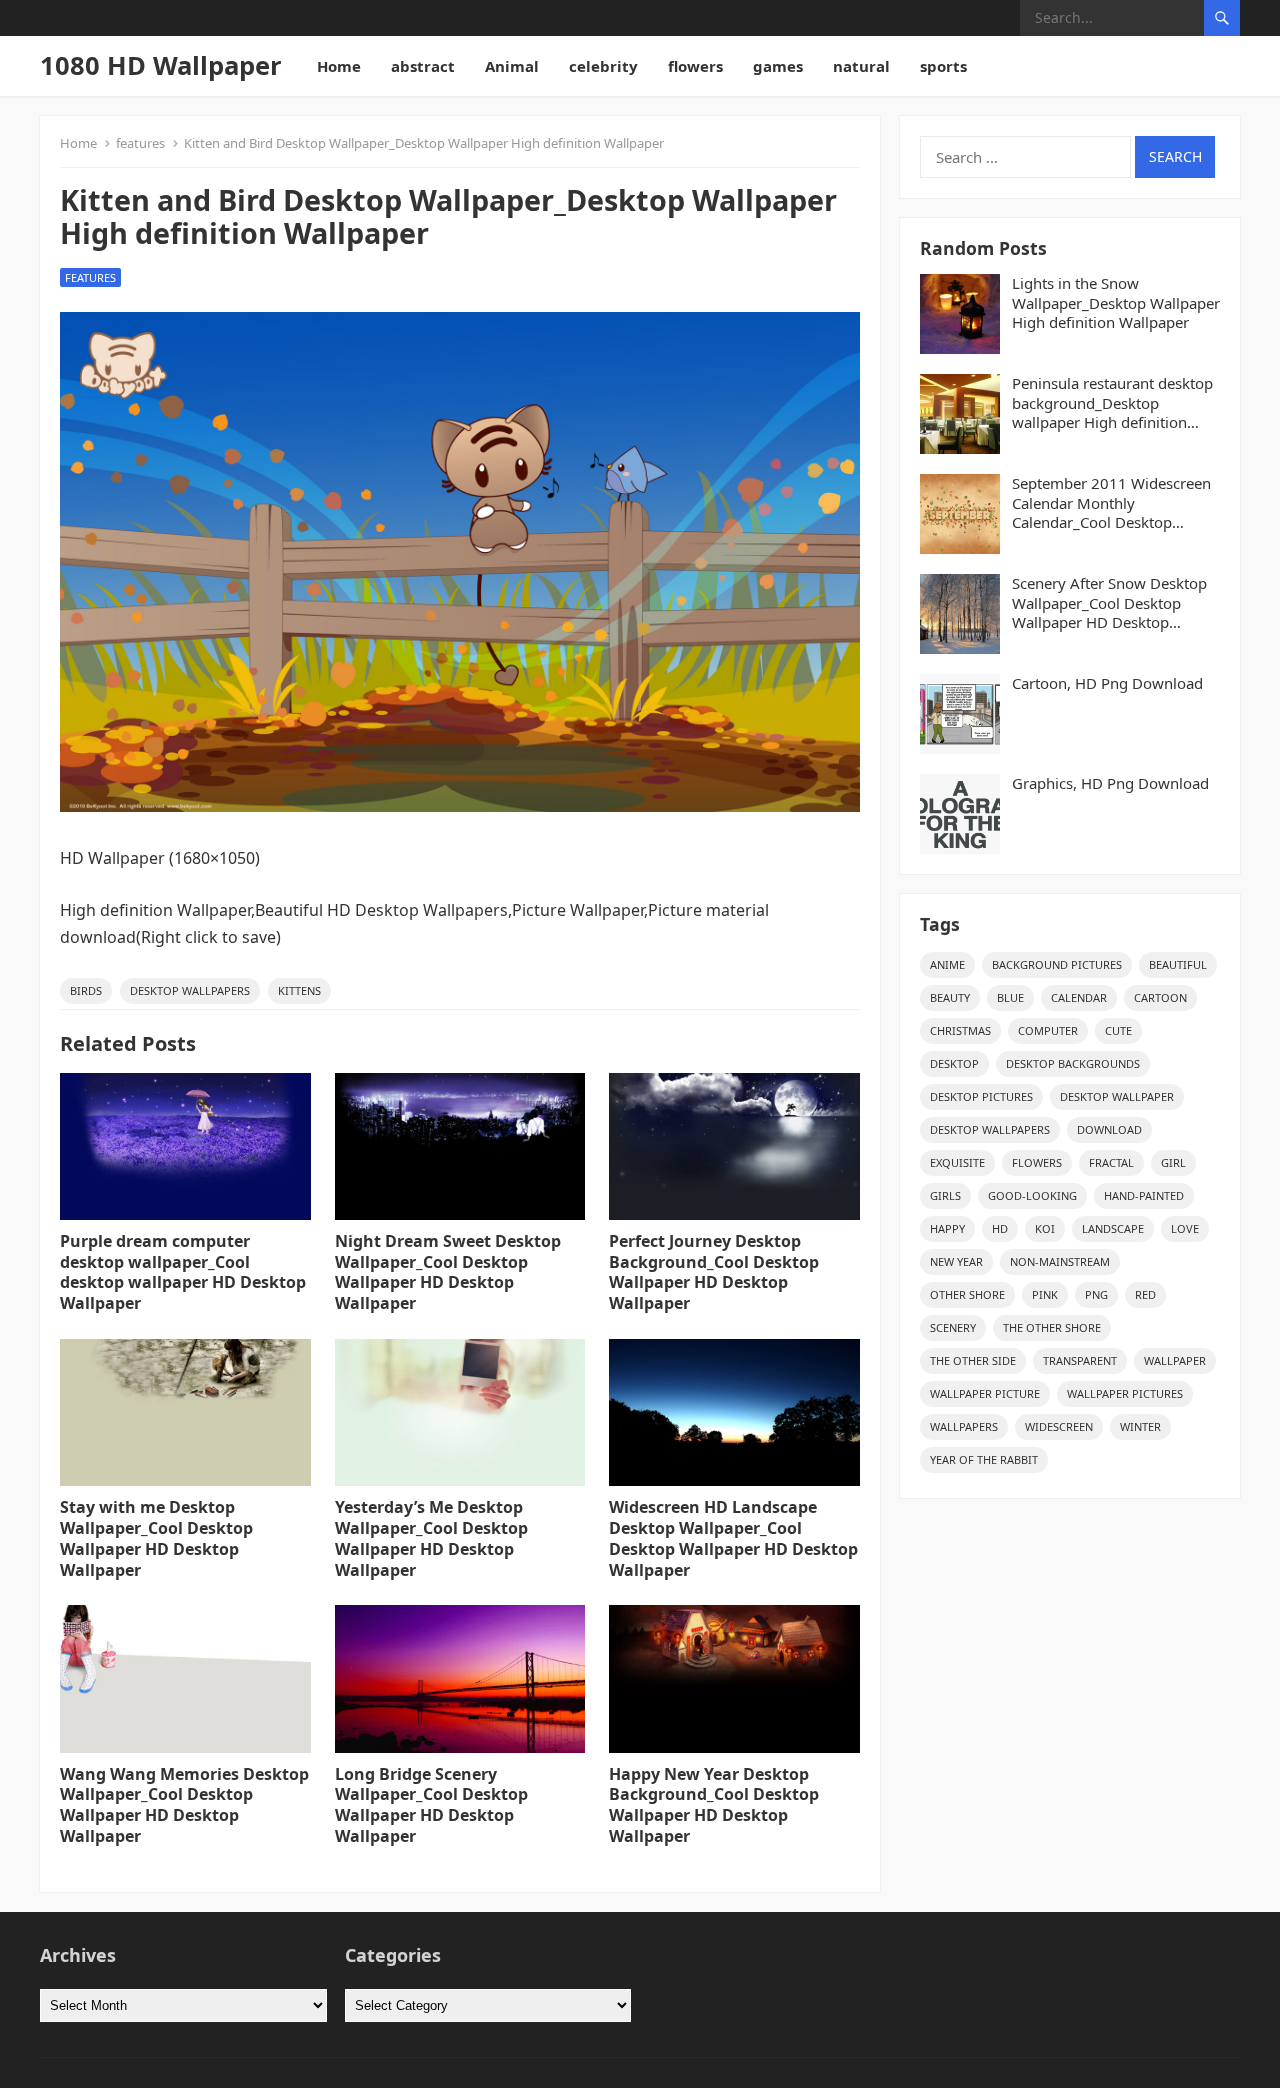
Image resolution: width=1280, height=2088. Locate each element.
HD (1000, 1228)
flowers (695, 66)
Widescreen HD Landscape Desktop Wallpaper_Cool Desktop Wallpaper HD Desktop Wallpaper (733, 1538)
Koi (1045, 1228)
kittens (299, 990)
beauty (950, 997)
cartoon (1160, 997)
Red (1145, 1294)
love (1185, 1228)
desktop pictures (981, 1096)
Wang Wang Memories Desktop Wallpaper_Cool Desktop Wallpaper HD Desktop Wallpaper (184, 1805)
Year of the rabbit (984, 1459)
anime (947, 964)
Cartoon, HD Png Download (1107, 683)
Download (1109, 1129)
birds (86, 990)
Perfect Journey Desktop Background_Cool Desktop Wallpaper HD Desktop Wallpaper (714, 1272)
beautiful (1178, 964)
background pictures (1057, 964)
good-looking (1032, 1195)
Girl (1173, 1162)
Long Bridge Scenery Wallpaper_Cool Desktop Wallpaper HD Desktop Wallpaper (431, 1805)
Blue (1010, 997)
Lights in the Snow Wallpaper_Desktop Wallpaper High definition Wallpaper (1116, 303)
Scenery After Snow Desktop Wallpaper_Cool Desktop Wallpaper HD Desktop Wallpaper (1109, 603)
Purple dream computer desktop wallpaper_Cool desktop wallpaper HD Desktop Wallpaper (183, 1272)
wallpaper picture (985, 1393)
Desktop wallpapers (190, 990)
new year (956, 1261)
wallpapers (964, 1426)
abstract (423, 66)
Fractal (1111, 1162)
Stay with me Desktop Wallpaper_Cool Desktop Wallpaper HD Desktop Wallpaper (156, 1538)
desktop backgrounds (1073, 1063)
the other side (973, 1360)
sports (943, 66)
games (778, 66)
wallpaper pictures (1125, 1393)
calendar (1079, 997)
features (140, 143)
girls (945, 1195)
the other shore (1052, 1327)
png (1096, 1294)
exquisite (957, 1162)
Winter (1140, 1426)
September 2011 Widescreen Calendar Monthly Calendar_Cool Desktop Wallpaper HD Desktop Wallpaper (1111, 503)
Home (339, 66)
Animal (512, 66)
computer (1048, 1030)
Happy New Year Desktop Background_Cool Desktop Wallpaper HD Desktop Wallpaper (714, 1805)
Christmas (960, 1030)
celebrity (603, 66)
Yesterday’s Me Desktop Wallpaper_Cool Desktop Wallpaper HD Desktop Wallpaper (431, 1538)
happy (947, 1228)
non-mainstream (1060, 1261)
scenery (953, 1327)
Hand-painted (1144, 1195)
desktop (954, 1063)
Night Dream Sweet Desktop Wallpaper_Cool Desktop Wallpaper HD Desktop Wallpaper (448, 1272)
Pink (1045, 1294)
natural (861, 66)
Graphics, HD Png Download (1110, 783)
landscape (1113, 1228)
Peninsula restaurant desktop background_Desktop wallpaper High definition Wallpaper (1112, 403)
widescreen (1059, 1426)
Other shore (967, 1294)
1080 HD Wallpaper (161, 65)
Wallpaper (1175, 1360)
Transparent (1080, 1360)
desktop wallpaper (1117, 1096)
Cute (1118, 1030)
